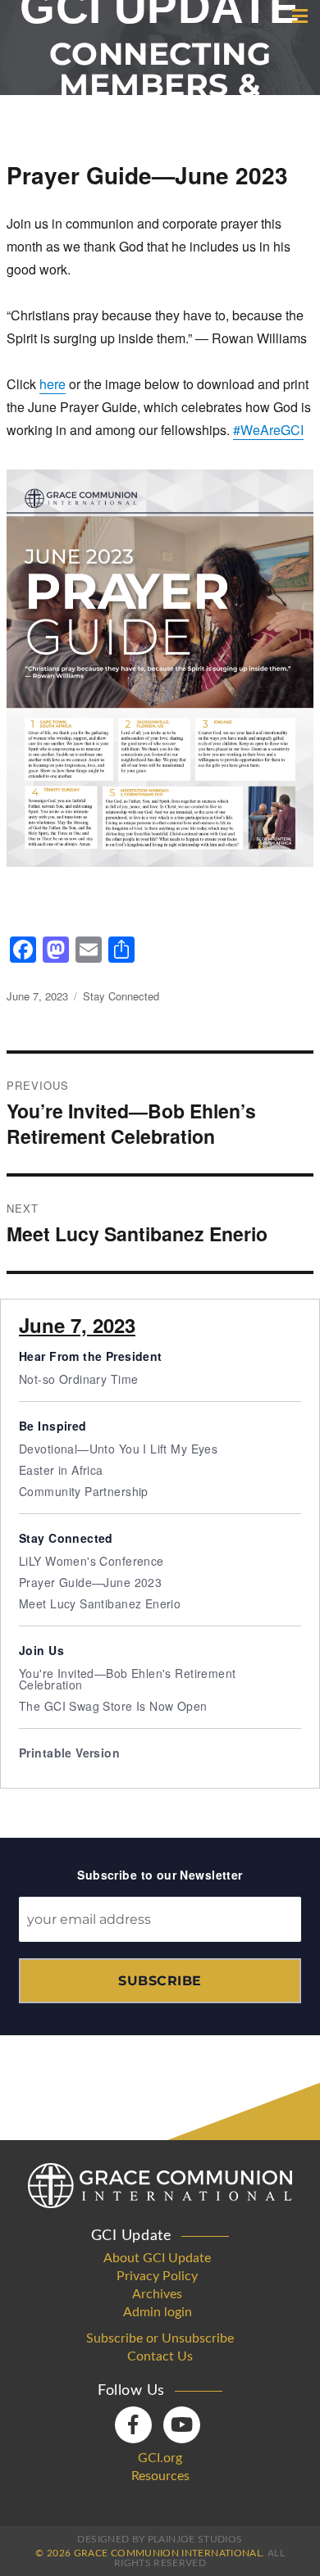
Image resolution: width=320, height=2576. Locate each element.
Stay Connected (121, 996)
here (53, 384)
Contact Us (160, 2356)
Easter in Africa (61, 1470)
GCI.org (160, 2458)
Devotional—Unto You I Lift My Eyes (118, 1449)
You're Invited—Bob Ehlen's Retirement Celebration (128, 1679)
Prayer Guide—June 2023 (90, 1582)
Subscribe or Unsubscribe (160, 2338)
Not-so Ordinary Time (78, 1379)
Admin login (158, 2312)
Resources (160, 2476)
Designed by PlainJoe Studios (160, 2539)
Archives (157, 2294)
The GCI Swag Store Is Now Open (113, 1706)
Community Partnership (84, 1491)
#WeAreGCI (268, 430)
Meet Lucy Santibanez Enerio (100, 1603)
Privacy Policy (157, 2276)
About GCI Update (157, 2258)
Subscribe (160, 1981)
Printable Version (69, 1753)
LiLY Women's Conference (91, 1561)
